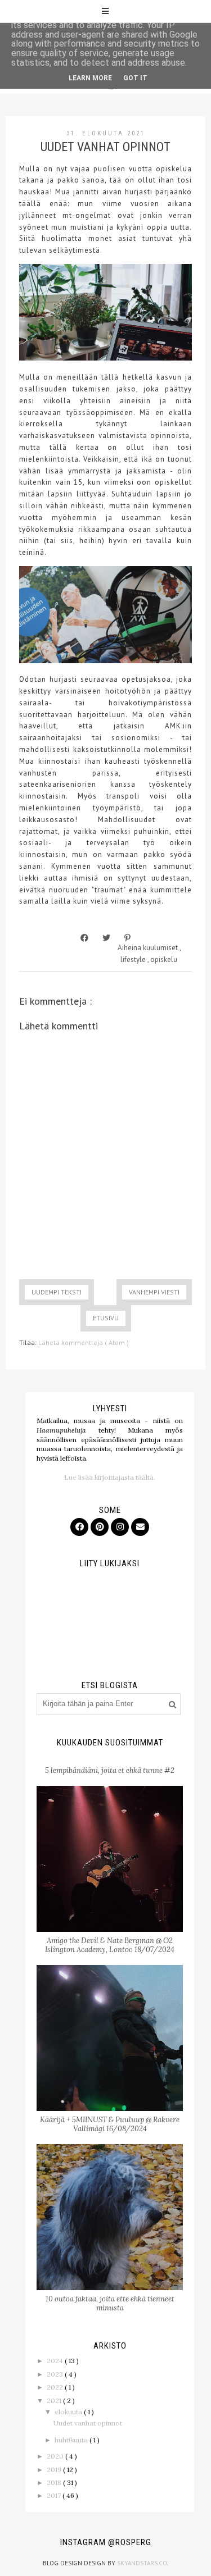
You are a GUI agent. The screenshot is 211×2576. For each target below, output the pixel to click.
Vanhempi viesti (154, 1292)
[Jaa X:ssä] (106, 938)
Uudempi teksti (57, 1292)
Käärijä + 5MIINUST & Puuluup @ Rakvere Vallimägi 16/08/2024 (110, 2124)
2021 (55, 2401)
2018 (55, 2482)
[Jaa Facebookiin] (84, 938)
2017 (55, 2495)
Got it (135, 78)
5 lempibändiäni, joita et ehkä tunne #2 (110, 1770)
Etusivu (106, 1318)
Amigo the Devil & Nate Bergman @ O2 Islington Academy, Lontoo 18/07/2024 (110, 1945)
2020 (56, 2456)
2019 (55, 2470)
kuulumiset (161, 948)
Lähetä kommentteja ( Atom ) (84, 1342)
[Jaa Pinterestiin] (127, 938)
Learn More (90, 78)
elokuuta (69, 2412)
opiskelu (164, 959)
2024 (56, 2361)
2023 (56, 2374)
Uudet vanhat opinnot (88, 2423)
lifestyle (134, 959)
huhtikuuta (72, 2440)
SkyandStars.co (142, 2563)
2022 (56, 2387)
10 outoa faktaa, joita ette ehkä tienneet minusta (110, 2303)
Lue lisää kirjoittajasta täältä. (110, 1477)
